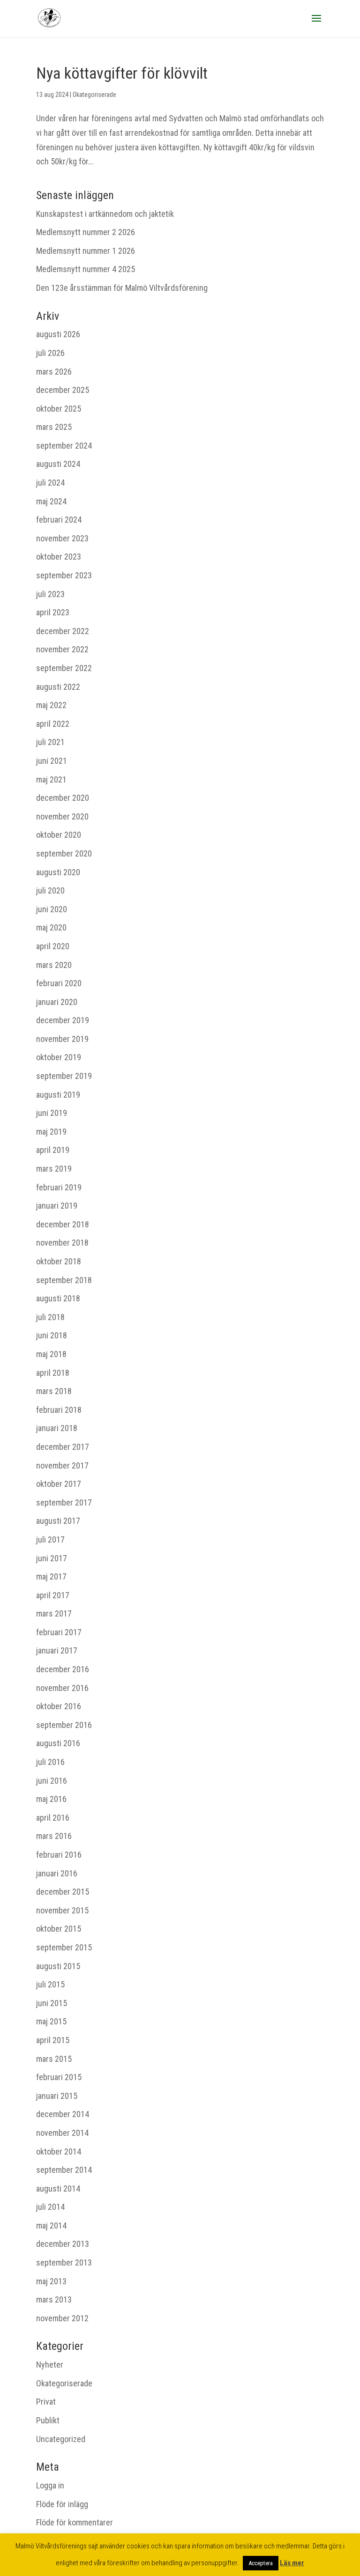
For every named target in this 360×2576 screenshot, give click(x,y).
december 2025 (63, 390)
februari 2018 (59, 1410)
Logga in (50, 2485)
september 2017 (64, 1502)
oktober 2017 (59, 1484)
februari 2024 (59, 520)
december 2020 (63, 798)
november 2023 (62, 538)
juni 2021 (52, 761)
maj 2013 (51, 2281)
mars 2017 (54, 1613)
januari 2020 (57, 1002)
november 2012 (62, 2318)
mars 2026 (54, 372)
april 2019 (53, 1150)
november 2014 (62, 2133)
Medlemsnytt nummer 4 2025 (86, 269)
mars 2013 (54, 2299)
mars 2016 (54, 1836)
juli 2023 (50, 594)
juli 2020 (50, 890)
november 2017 (62, 1465)
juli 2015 (50, 1984)
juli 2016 (50, 1762)
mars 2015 (54, 2059)
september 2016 (64, 1725)
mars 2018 (54, 1391)
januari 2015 (57, 2096)
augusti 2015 (58, 1966)
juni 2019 (52, 1113)
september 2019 (64, 1076)
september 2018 (64, 1280)
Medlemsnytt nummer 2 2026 (86, 232)
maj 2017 (51, 1576)
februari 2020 (59, 983)
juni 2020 (52, 909)
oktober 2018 (59, 1261)
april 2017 (53, 1595)
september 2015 (64, 1947)
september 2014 (64, 2170)
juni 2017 (52, 1558)
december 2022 (63, 631)
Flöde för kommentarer (75, 2522)
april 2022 (53, 724)
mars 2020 (54, 965)
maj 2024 (51, 501)
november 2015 (62, 1910)
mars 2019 (54, 1169)
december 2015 (63, 1892)
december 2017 (63, 1447)
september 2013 (64, 2262)
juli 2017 (50, 1539)
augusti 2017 (58, 1521)
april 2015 (53, 2040)
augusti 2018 (58, 1298)
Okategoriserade (94, 95)
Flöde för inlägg (62, 2504)
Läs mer (292, 2563)
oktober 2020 (59, 835)
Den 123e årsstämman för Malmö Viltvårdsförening (122, 288)
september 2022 (64, 668)
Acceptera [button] (261, 2563)
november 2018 (62, 1243)
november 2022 (62, 649)
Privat (46, 2402)
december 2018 (63, 1224)
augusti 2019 (58, 1095)
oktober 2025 (59, 409)
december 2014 (63, 2114)
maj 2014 (51, 2225)
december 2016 (63, 1669)
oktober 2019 (59, 1057)
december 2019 (63, 1020)
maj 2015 (51, 2021)
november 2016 (62, 1688)
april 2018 (53, 1373)
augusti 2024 (58, 464)
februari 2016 (59, 1855)
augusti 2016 (58, 1743)
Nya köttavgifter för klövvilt (122, 73)
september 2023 (64, 575)
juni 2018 (52, 1335)
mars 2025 (54, 427)
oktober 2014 (59, 2152)
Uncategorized (61, 2439)
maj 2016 (51, 1799)
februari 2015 (59, 2077)
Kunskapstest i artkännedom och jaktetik (105, 214)
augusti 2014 (58, 2188)
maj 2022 (51, 705)
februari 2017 (59, 1632)
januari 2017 (57, 1650)
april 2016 (53, 1818)
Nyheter (50, 2365)
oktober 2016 (59, 1706)
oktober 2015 (59, 1929)
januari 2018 (57, 1428)
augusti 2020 (58, 872)
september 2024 (64, 446)
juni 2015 (52, 2003)
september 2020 (64, 853)
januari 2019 (57, 1206)
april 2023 (53, 612)
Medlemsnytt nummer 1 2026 (86, 251)
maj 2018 (51, 1354)
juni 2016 (52, 1781)
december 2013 (63, 2244)
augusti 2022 (58, 687)
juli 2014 (50, 2207)
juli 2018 (50, 1317)
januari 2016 (57, 1873)
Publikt (48, 2420)
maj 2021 (51, 779)
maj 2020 (51, 927)
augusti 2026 (58, 334)
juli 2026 (50, 353)
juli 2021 (50, 742)
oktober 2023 (59, 557)
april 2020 (53, 946)
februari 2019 (59, 1187)
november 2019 (62, 1039)
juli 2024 (50, 483)
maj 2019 (51, 1132)
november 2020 (62, 816)
